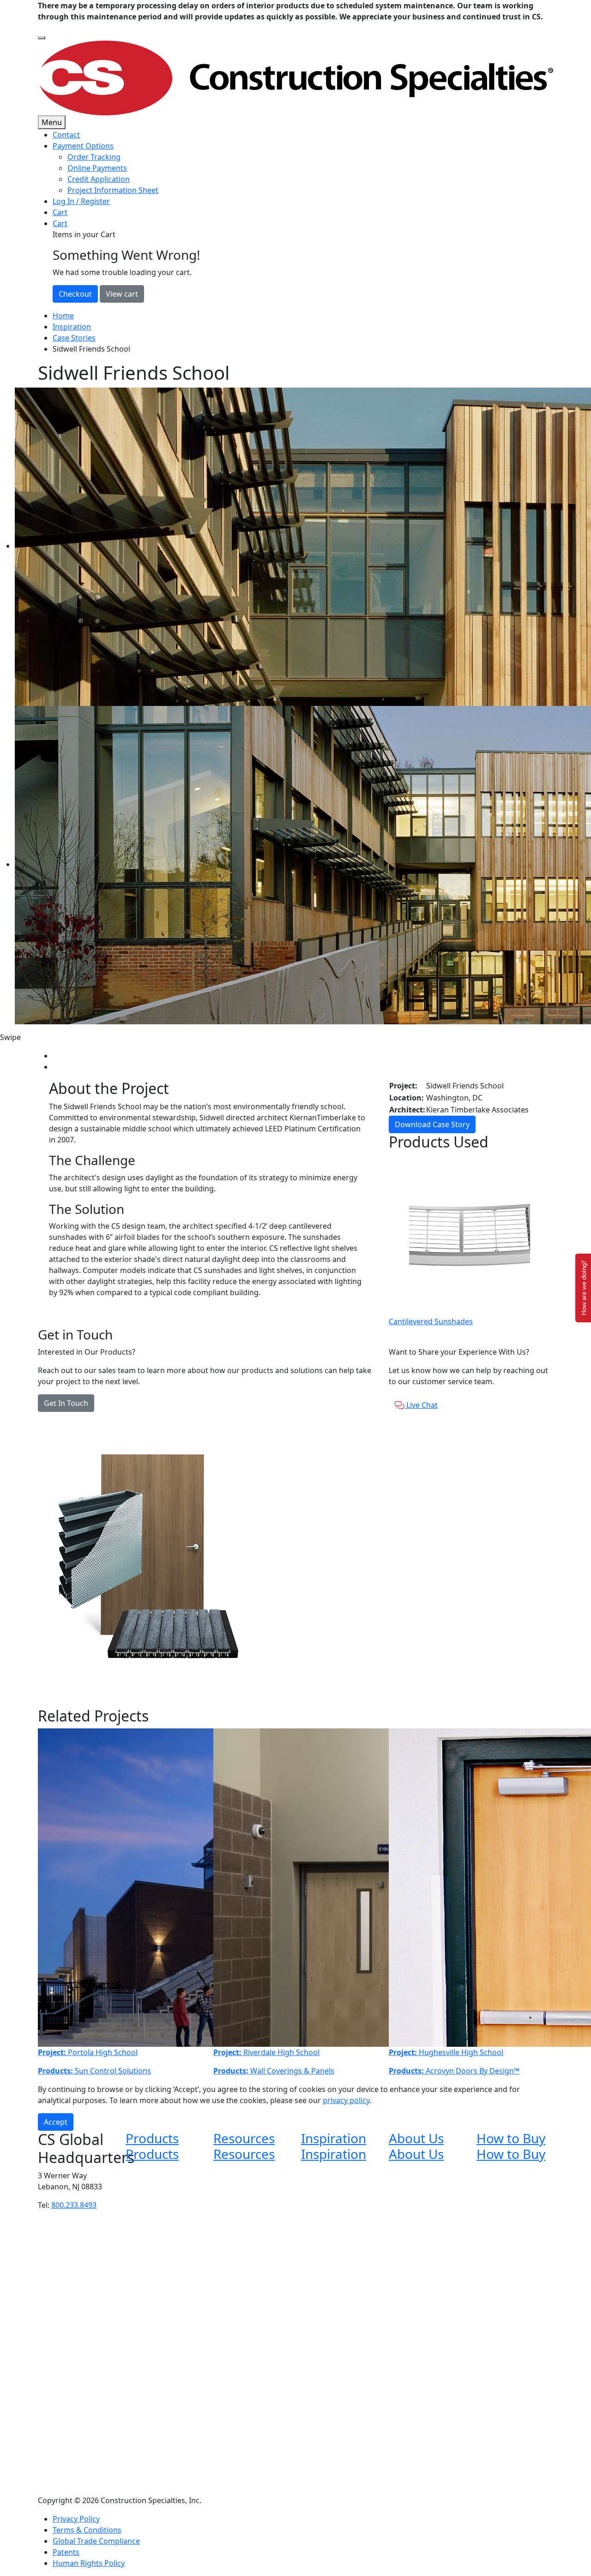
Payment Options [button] (83, 146)
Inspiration (72, 327)
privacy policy (346, 2100)
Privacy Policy (76, 2519)
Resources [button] (244, 2138)
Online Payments (97, 168)
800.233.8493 (74, 2205)
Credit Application (99, 179)
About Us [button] (416, 2138)
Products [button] (152, 2138)
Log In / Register (81, 201)
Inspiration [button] (334, 2138)
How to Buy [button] (511, 2138)
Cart (60, 212)
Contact (66, 135)
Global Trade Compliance (96, 2541)
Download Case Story (432, 1124)
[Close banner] (42, 38)
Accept (56, 2122)
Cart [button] (60, 223)
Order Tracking (94, 157)
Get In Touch (66, 1403)
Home (63, 316)
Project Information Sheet (113, 190)
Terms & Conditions (87, 2530)
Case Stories (74, 338)
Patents (66, 2552)
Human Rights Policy (89, 2563)
